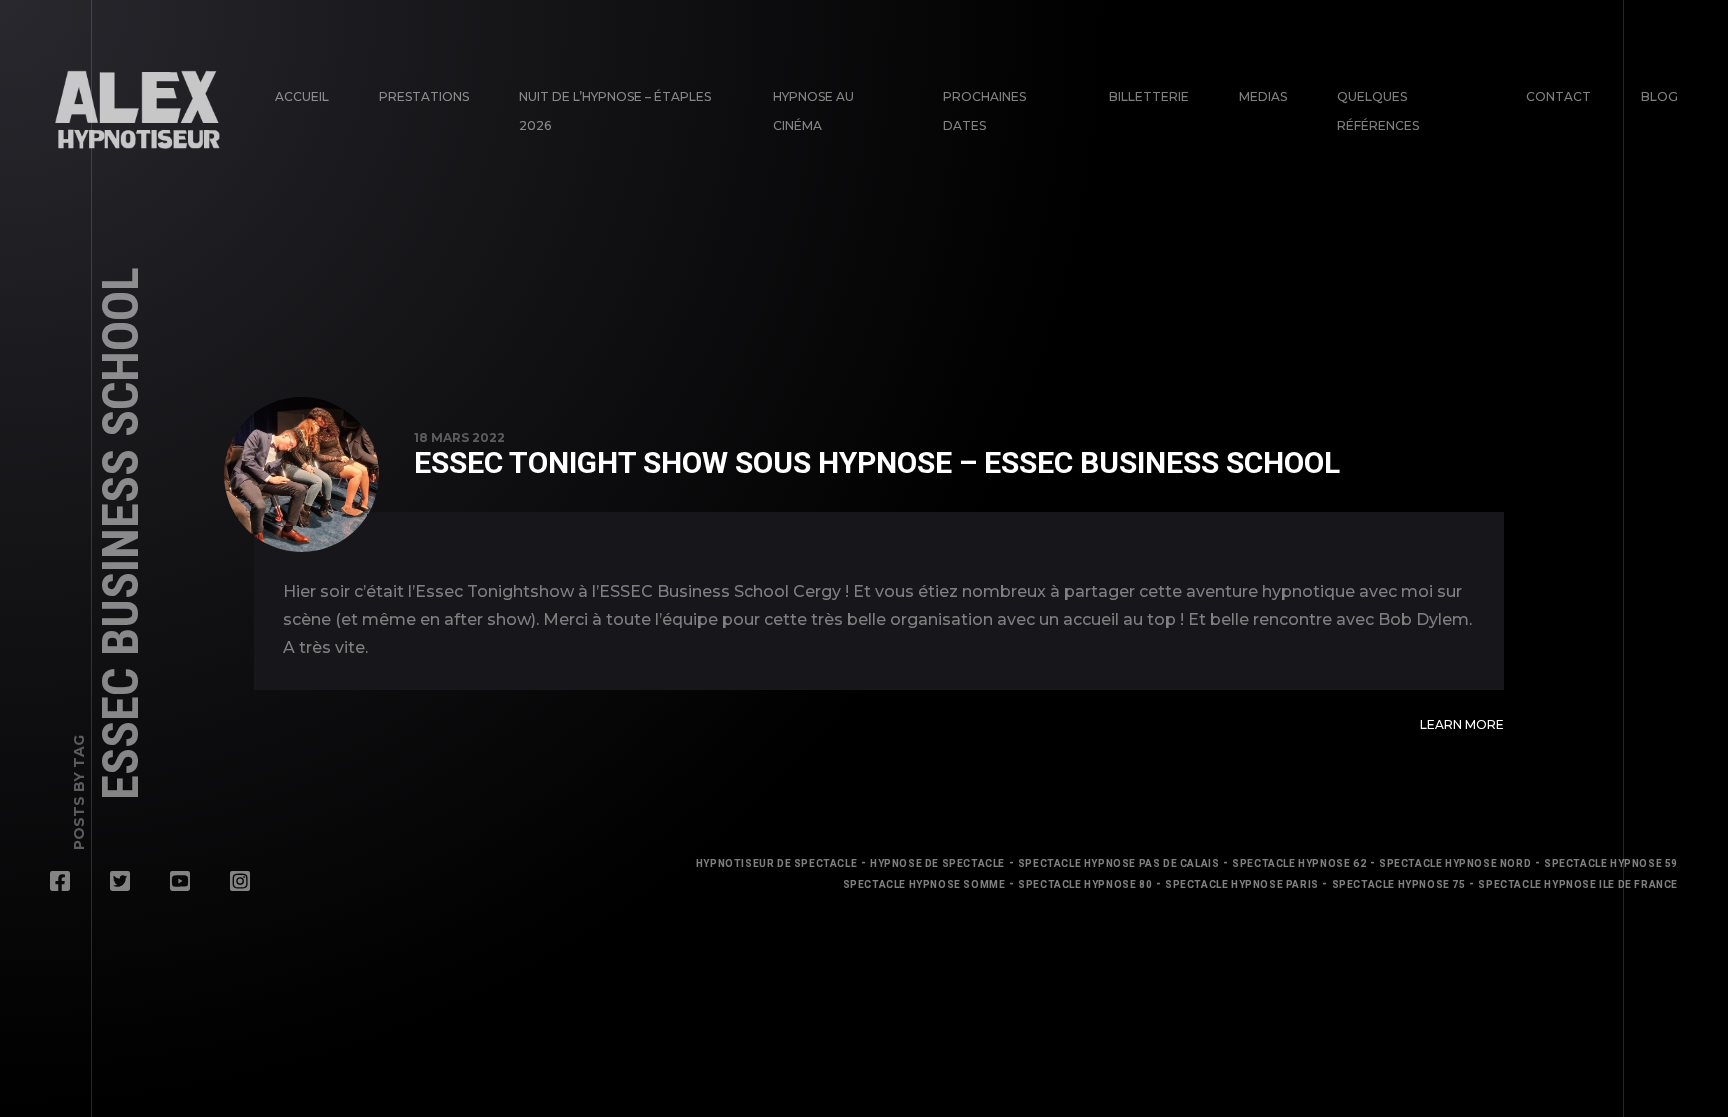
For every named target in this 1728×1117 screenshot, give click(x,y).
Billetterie (1149, 96)
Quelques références (1378, 111)
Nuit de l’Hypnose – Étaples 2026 (615, 111)
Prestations (424, 96)
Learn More (1462, 724)
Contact (1558, 96)
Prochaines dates (984, 111)
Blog (1659, 96)
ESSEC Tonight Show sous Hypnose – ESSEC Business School (877, 462)
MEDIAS (1263, 96)
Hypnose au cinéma (813, 111)
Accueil (302, 96)
